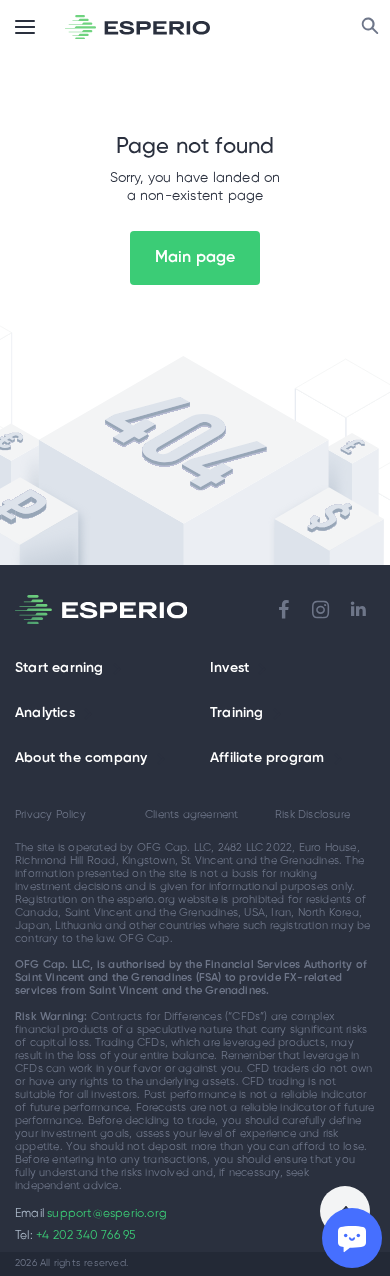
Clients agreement (191, 815)
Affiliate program (267, 758)
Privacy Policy (50, 815)
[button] (117, 669)
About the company (81, 758)
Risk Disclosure (312, 815)
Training (237, 713)
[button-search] (370, 27)
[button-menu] (25, 27)
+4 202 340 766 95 (85, 1235)
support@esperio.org (107, 1213)
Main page (195, 257)
